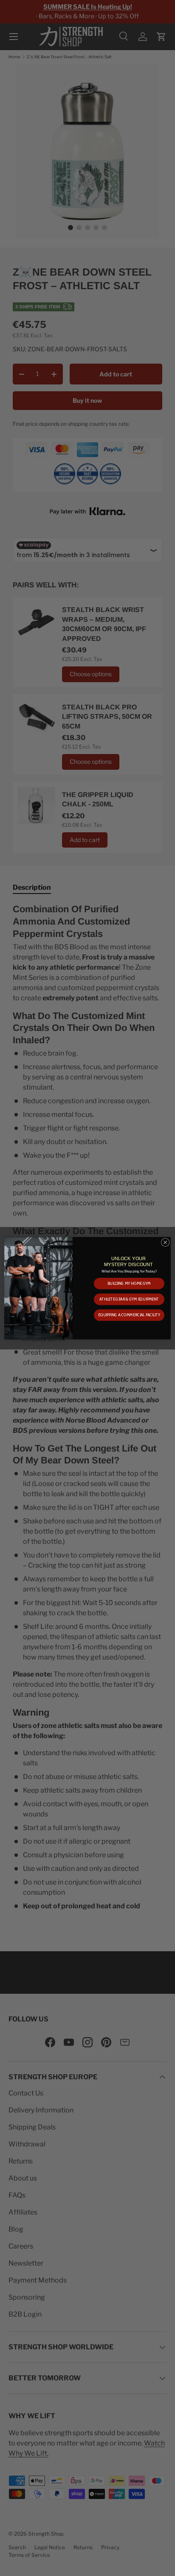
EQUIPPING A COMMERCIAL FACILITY (129, 1315)
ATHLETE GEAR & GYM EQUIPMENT (129, 1299)
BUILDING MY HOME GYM (129, 1283)
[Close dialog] (165, 1242)
